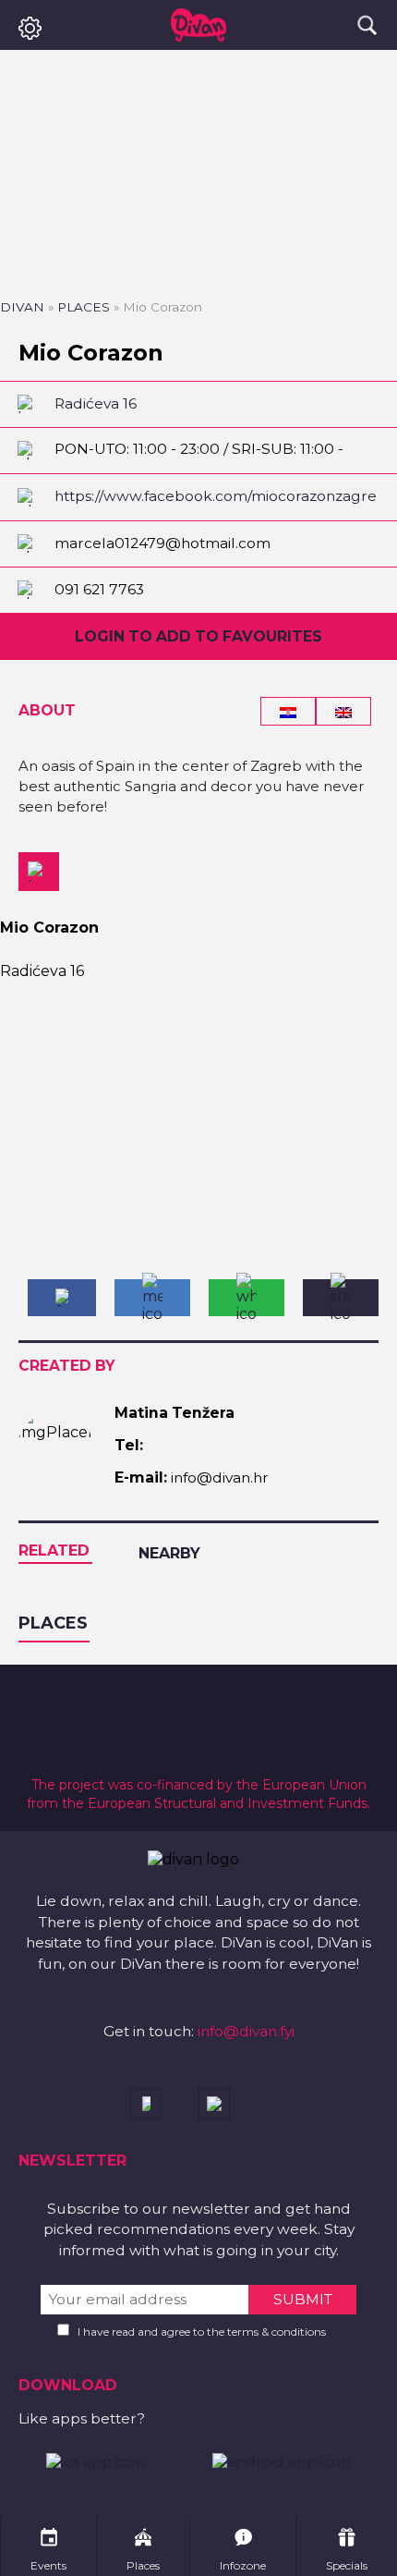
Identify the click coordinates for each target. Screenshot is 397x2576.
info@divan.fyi (246, 2031)
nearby (169, 1553)
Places (84, 307)
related (54, 1550)
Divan (22, 307)
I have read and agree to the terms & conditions (202, 2332)
